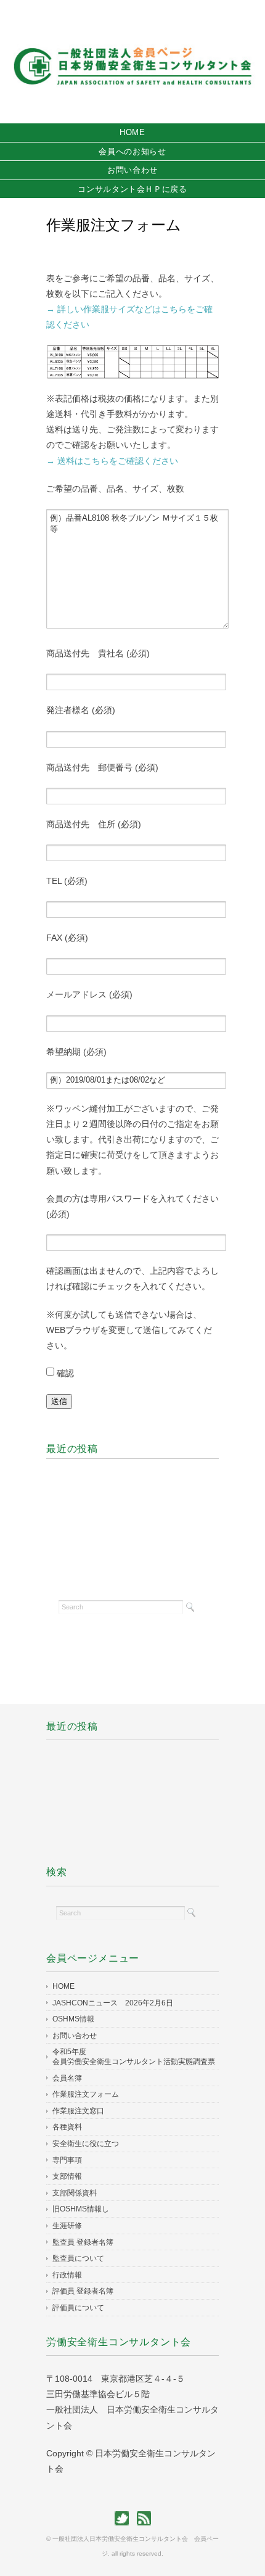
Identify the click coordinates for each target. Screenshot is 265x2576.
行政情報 (67, 2275)
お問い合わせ (132, 170)
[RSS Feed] (144, 2518)
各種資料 (67, 2127)
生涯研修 (67, 2226)
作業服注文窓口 (78, 2111)
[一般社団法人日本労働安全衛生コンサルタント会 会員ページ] (132, 29)
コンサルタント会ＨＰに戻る (132, 189)
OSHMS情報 (73, 2019)
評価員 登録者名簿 (83, 2291)
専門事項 (67, 2160)
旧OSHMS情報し (81, 2209)
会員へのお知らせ (132, 151)
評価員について (78, 2308)
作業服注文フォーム (86, 2094)
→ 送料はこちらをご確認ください (112, 461)
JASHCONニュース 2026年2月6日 (113, 2003)
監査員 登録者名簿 (83, 2242)
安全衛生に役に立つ (93, 2144)
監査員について (78, 2258)
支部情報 (67, 2176)
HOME (132, 132)
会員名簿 (67, 2078)
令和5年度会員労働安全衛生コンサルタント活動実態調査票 (134, 2057)
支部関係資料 (75, 2193)
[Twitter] (125, 2518)
